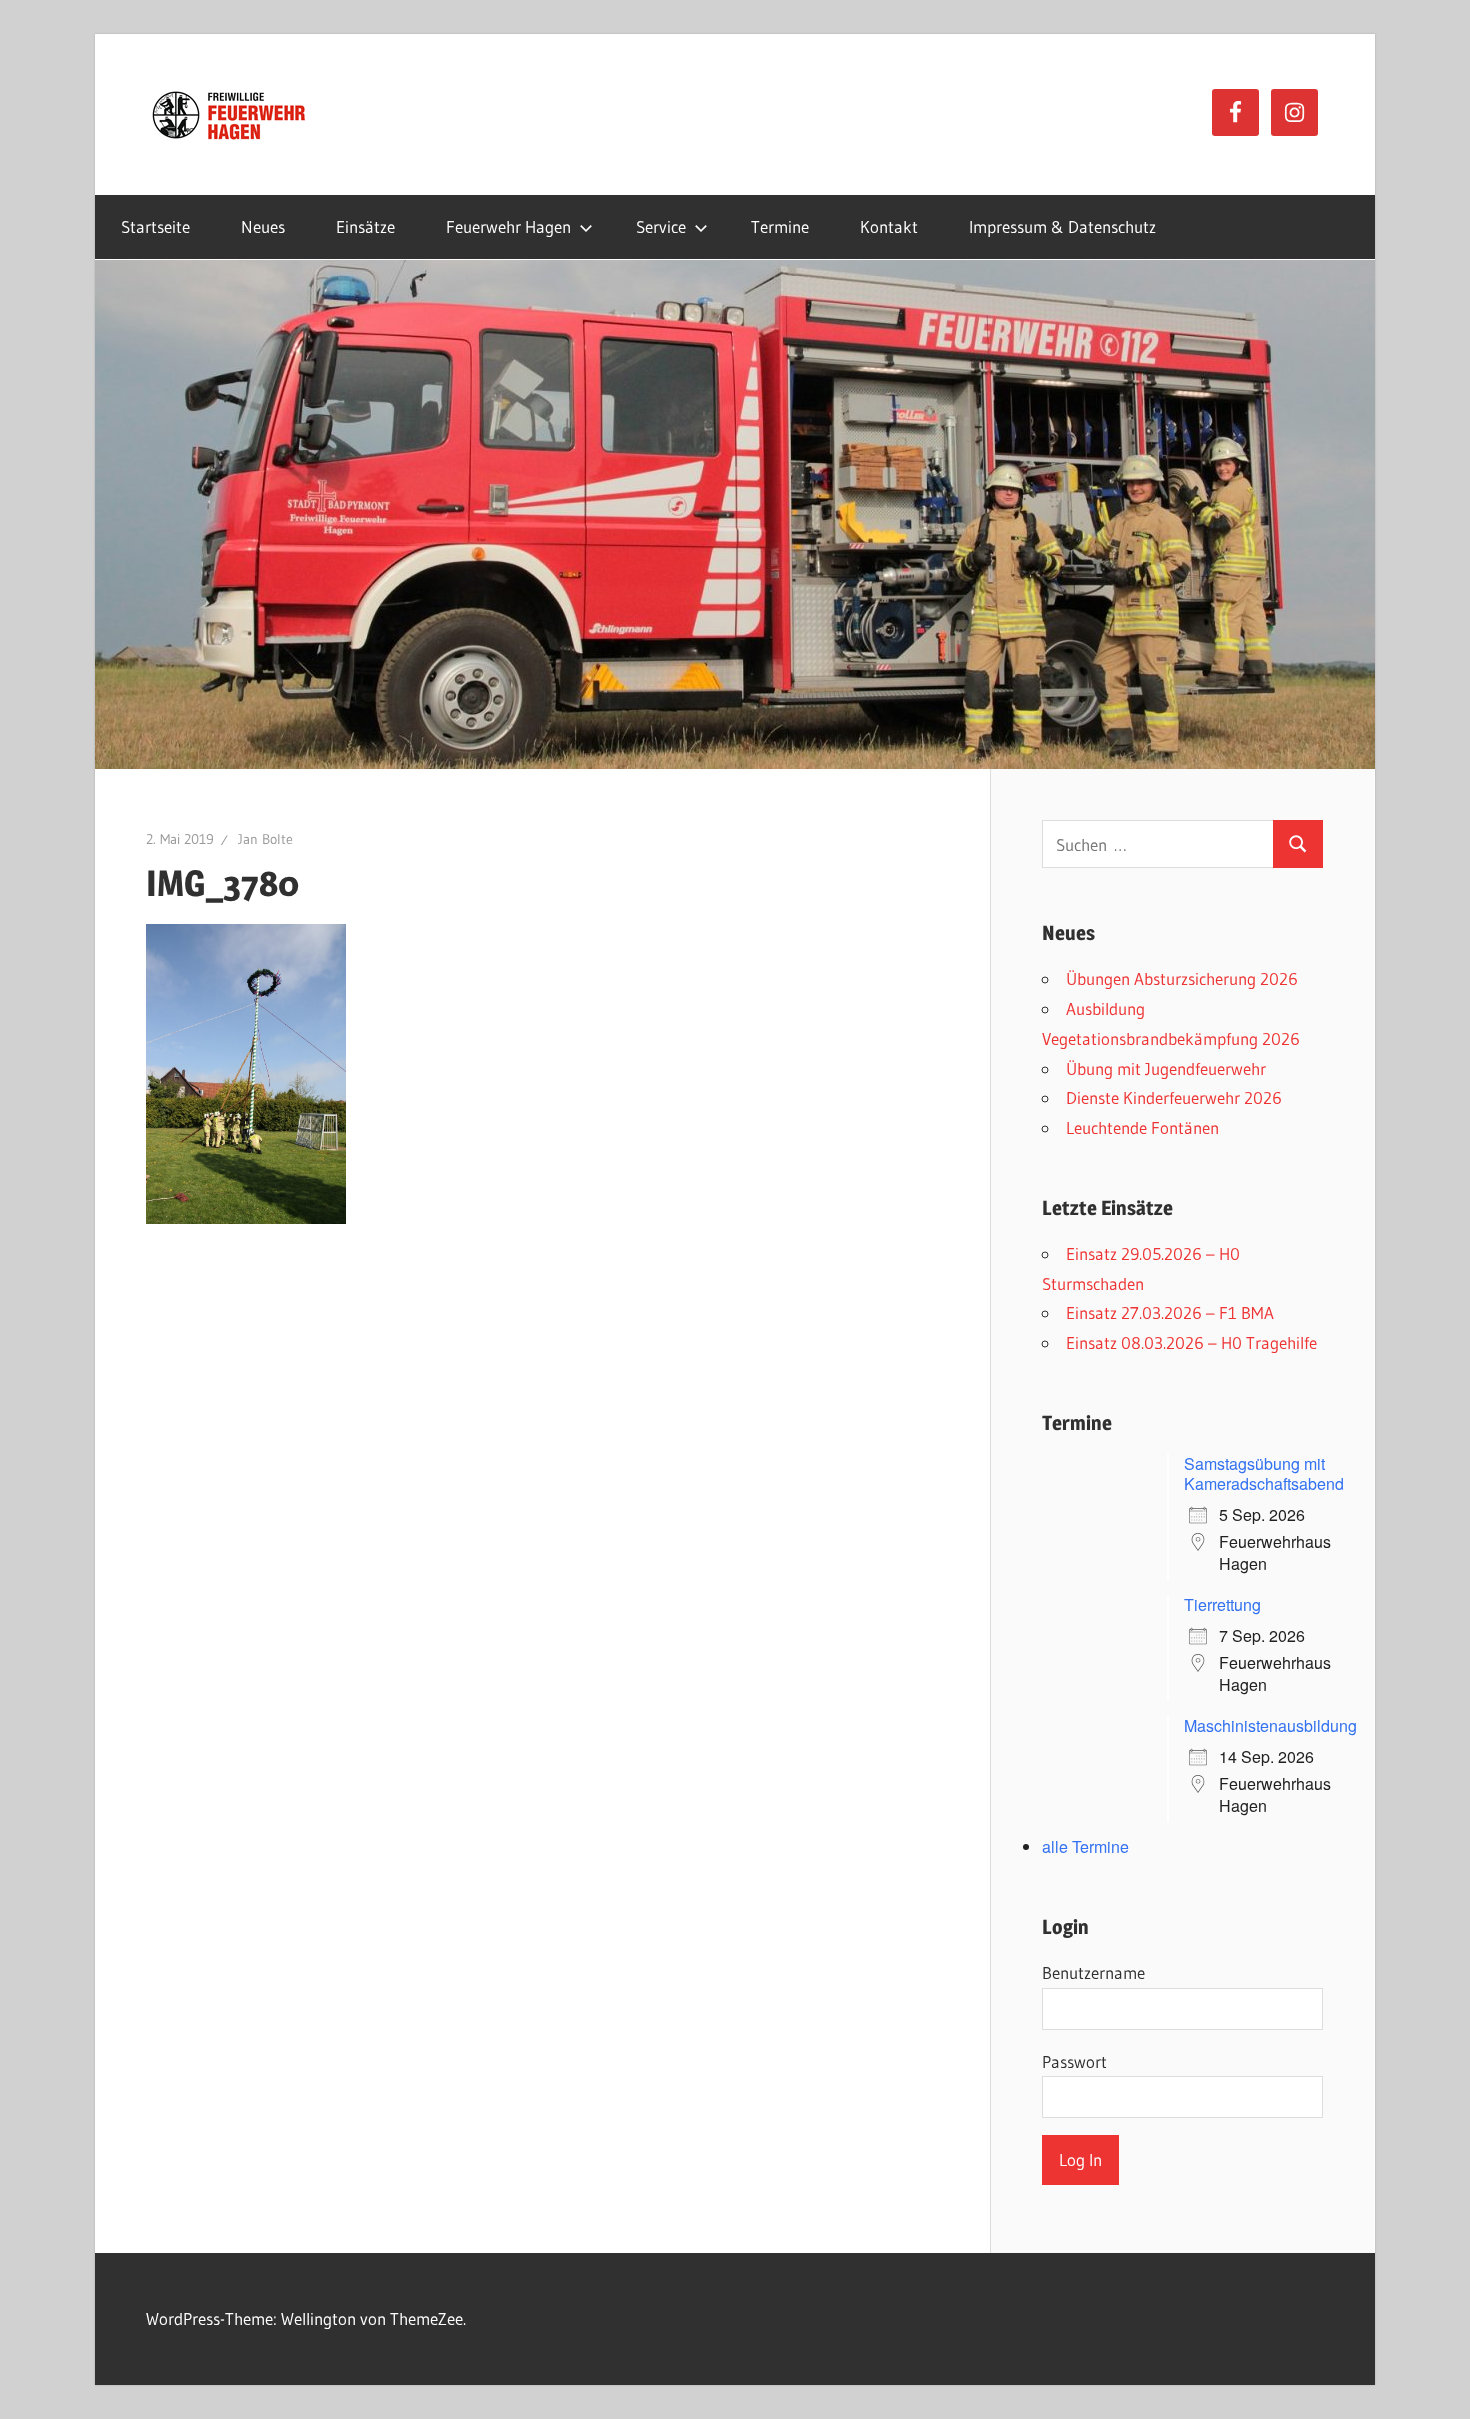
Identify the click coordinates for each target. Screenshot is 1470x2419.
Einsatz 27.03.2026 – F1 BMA (1170, 1312)
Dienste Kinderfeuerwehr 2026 (1174, 1097)
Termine (780, 226)
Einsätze (365, 226)
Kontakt (889, 226)
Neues (263, 226)
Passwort (1074, 2061)
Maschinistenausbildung (1270, 1725)
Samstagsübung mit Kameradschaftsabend (1264, 1473)
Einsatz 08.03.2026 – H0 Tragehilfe (1191, 1342)
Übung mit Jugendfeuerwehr (1166, 1068)
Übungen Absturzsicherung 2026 (1182, 978)
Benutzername (1093, 1972)
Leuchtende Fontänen (1142, 1127)
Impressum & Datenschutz (1062, 226)
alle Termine (1085, 1846)
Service (661, 226)
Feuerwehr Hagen (508, 226)
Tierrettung (1222, 1604)
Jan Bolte (265, 839)
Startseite (155, 226)
